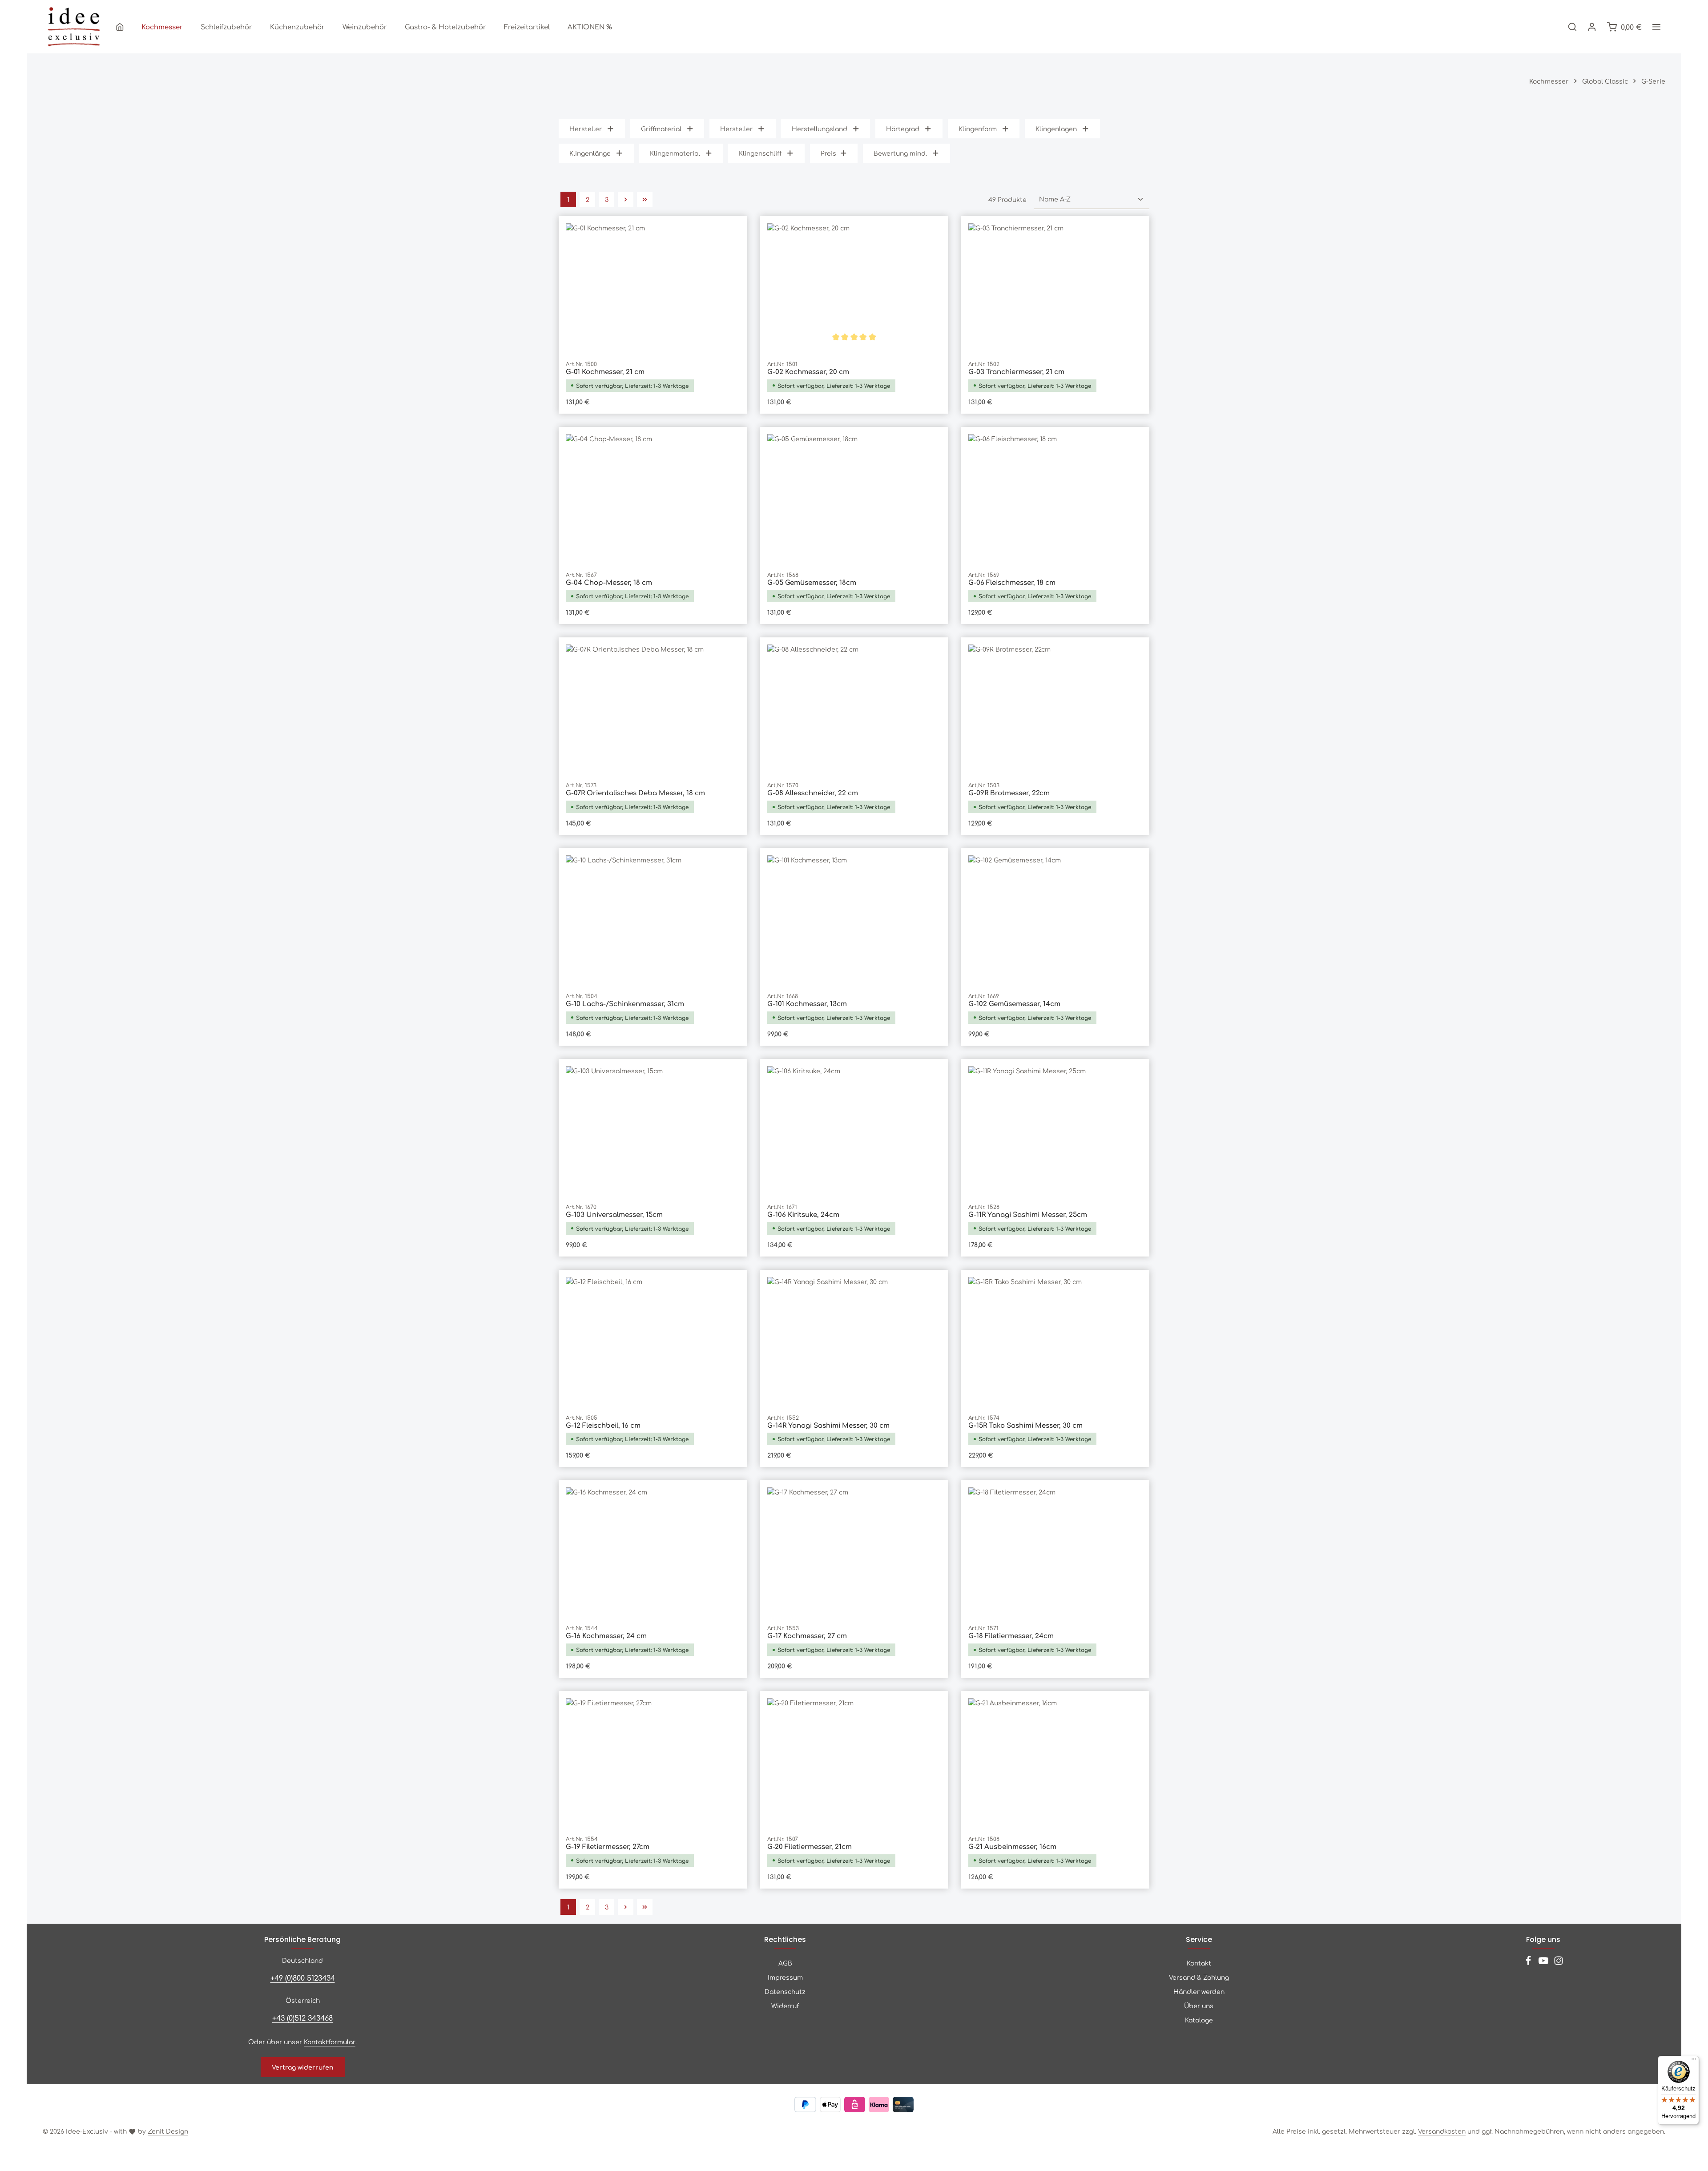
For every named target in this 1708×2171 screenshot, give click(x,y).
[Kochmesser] (162, 27)
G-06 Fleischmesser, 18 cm (1012, 582)
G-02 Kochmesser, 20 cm (808, 372)
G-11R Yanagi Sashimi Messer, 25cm (1028, 1214)
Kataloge (1199, 2020)
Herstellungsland (820, 129)
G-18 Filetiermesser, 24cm (1011, 1636)
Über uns (1199, 2006)
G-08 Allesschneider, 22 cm (813, 793)
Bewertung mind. (900, 153)
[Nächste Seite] (626, 199)
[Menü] (1694, 2061)
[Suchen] (1572, 27)
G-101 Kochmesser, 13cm (807, 1004)
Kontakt (1199, 1963)
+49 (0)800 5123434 (303, 1978)
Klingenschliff (760, 153)
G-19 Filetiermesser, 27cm (608, 1847)
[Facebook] (1529, 1963)
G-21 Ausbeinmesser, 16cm (1012, 1847)
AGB (785, 1963)
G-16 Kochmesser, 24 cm (606, 1636)
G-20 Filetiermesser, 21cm (810, 1847)
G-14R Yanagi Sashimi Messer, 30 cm (828, 1425)
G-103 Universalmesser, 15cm (614, 1214)
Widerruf (785, 2006)
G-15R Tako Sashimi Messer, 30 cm (1025, 1425)
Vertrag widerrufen (303, 2067)
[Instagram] (1559, 1963)
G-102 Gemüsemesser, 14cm (1014, 1004)
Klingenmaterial (675, 153)
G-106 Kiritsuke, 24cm (803, 1214)
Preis (828, 153)
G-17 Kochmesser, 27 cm (807, 1636)
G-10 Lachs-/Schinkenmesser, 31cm (625, 1004)
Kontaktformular (330, 2042)
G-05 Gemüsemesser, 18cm (812, 582)
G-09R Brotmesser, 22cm (1009, 793)
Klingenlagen (1056, 129)
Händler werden (1199, 1991)
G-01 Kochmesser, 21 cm (605, 372)
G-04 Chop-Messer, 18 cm (609, 582)
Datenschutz (785, 1991)
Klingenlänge (590, 153)
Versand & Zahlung (1199, 1977)
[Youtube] (1544, 1963)
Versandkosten (1442, 2131)
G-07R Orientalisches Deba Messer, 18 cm (635, 793)
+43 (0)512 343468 (302, 2018)
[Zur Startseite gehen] (74, 27)
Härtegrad (903, 129)
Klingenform (978, 129)
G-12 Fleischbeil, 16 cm (603, 1425)
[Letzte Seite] (645, 199)
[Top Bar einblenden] (1656, 27)
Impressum (785, 1977)
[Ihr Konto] (1592, 27)
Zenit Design (168, 2131)
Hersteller (586, 129)
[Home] (120, 27)
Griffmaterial (661, 129)
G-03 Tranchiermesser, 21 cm (1016, 372)
